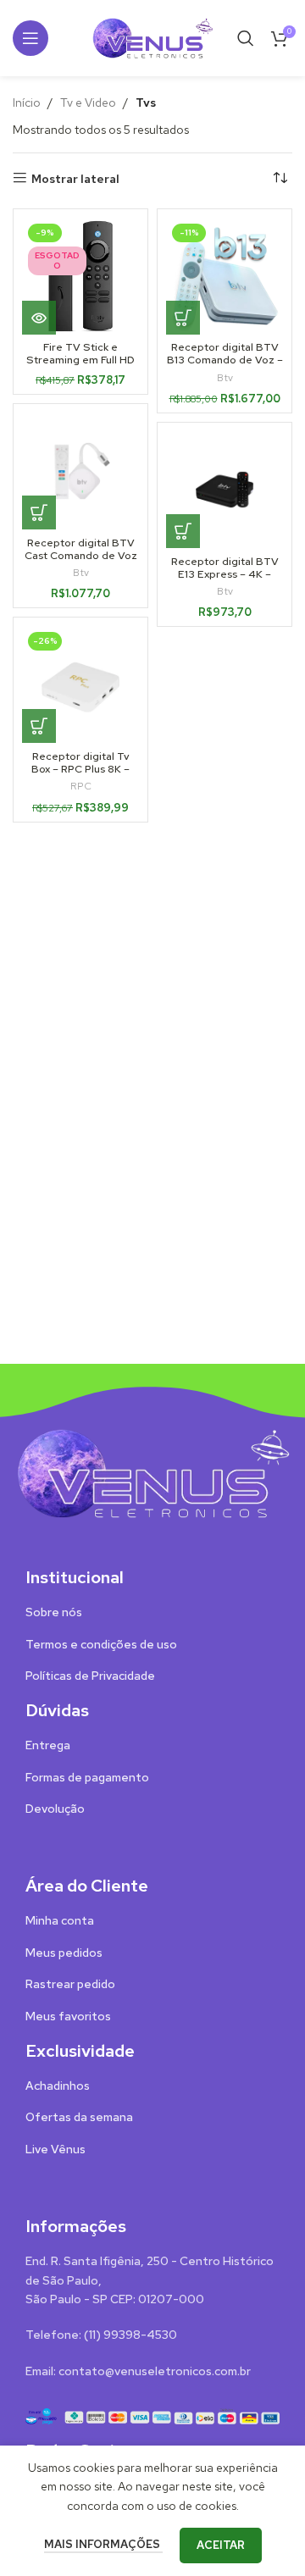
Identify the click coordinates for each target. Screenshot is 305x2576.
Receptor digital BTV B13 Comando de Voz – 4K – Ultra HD (225, 360)
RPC (81, 786)
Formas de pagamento (87, 1777)
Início (27, 102)
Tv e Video (88, 102)
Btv (225, 378)
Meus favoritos (68, 2016)
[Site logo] (152, 36)
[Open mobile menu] (30, 38)
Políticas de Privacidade (90, 1676)
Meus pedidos (64, 1953)
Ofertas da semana (79, 2117)
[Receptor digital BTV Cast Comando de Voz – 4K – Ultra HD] (80, 471)
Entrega (48, 1745)
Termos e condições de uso (101, 1644)
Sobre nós (54, 1612)
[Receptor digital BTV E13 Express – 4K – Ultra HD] (225, 490)
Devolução (55, 1809)
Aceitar (221, 2545)
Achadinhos (58, 2086)
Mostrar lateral (75, 178)
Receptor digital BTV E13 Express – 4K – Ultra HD (225, 574)
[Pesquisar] (246, 38)
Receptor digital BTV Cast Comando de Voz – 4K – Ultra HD (81, 555)
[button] (183, 318)
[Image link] (152, 1472)
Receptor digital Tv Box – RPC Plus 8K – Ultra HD (80, 769)
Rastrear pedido (70, 1984)
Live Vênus (55, 2149)
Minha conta (60, 1920)
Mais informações (103, 2544)
